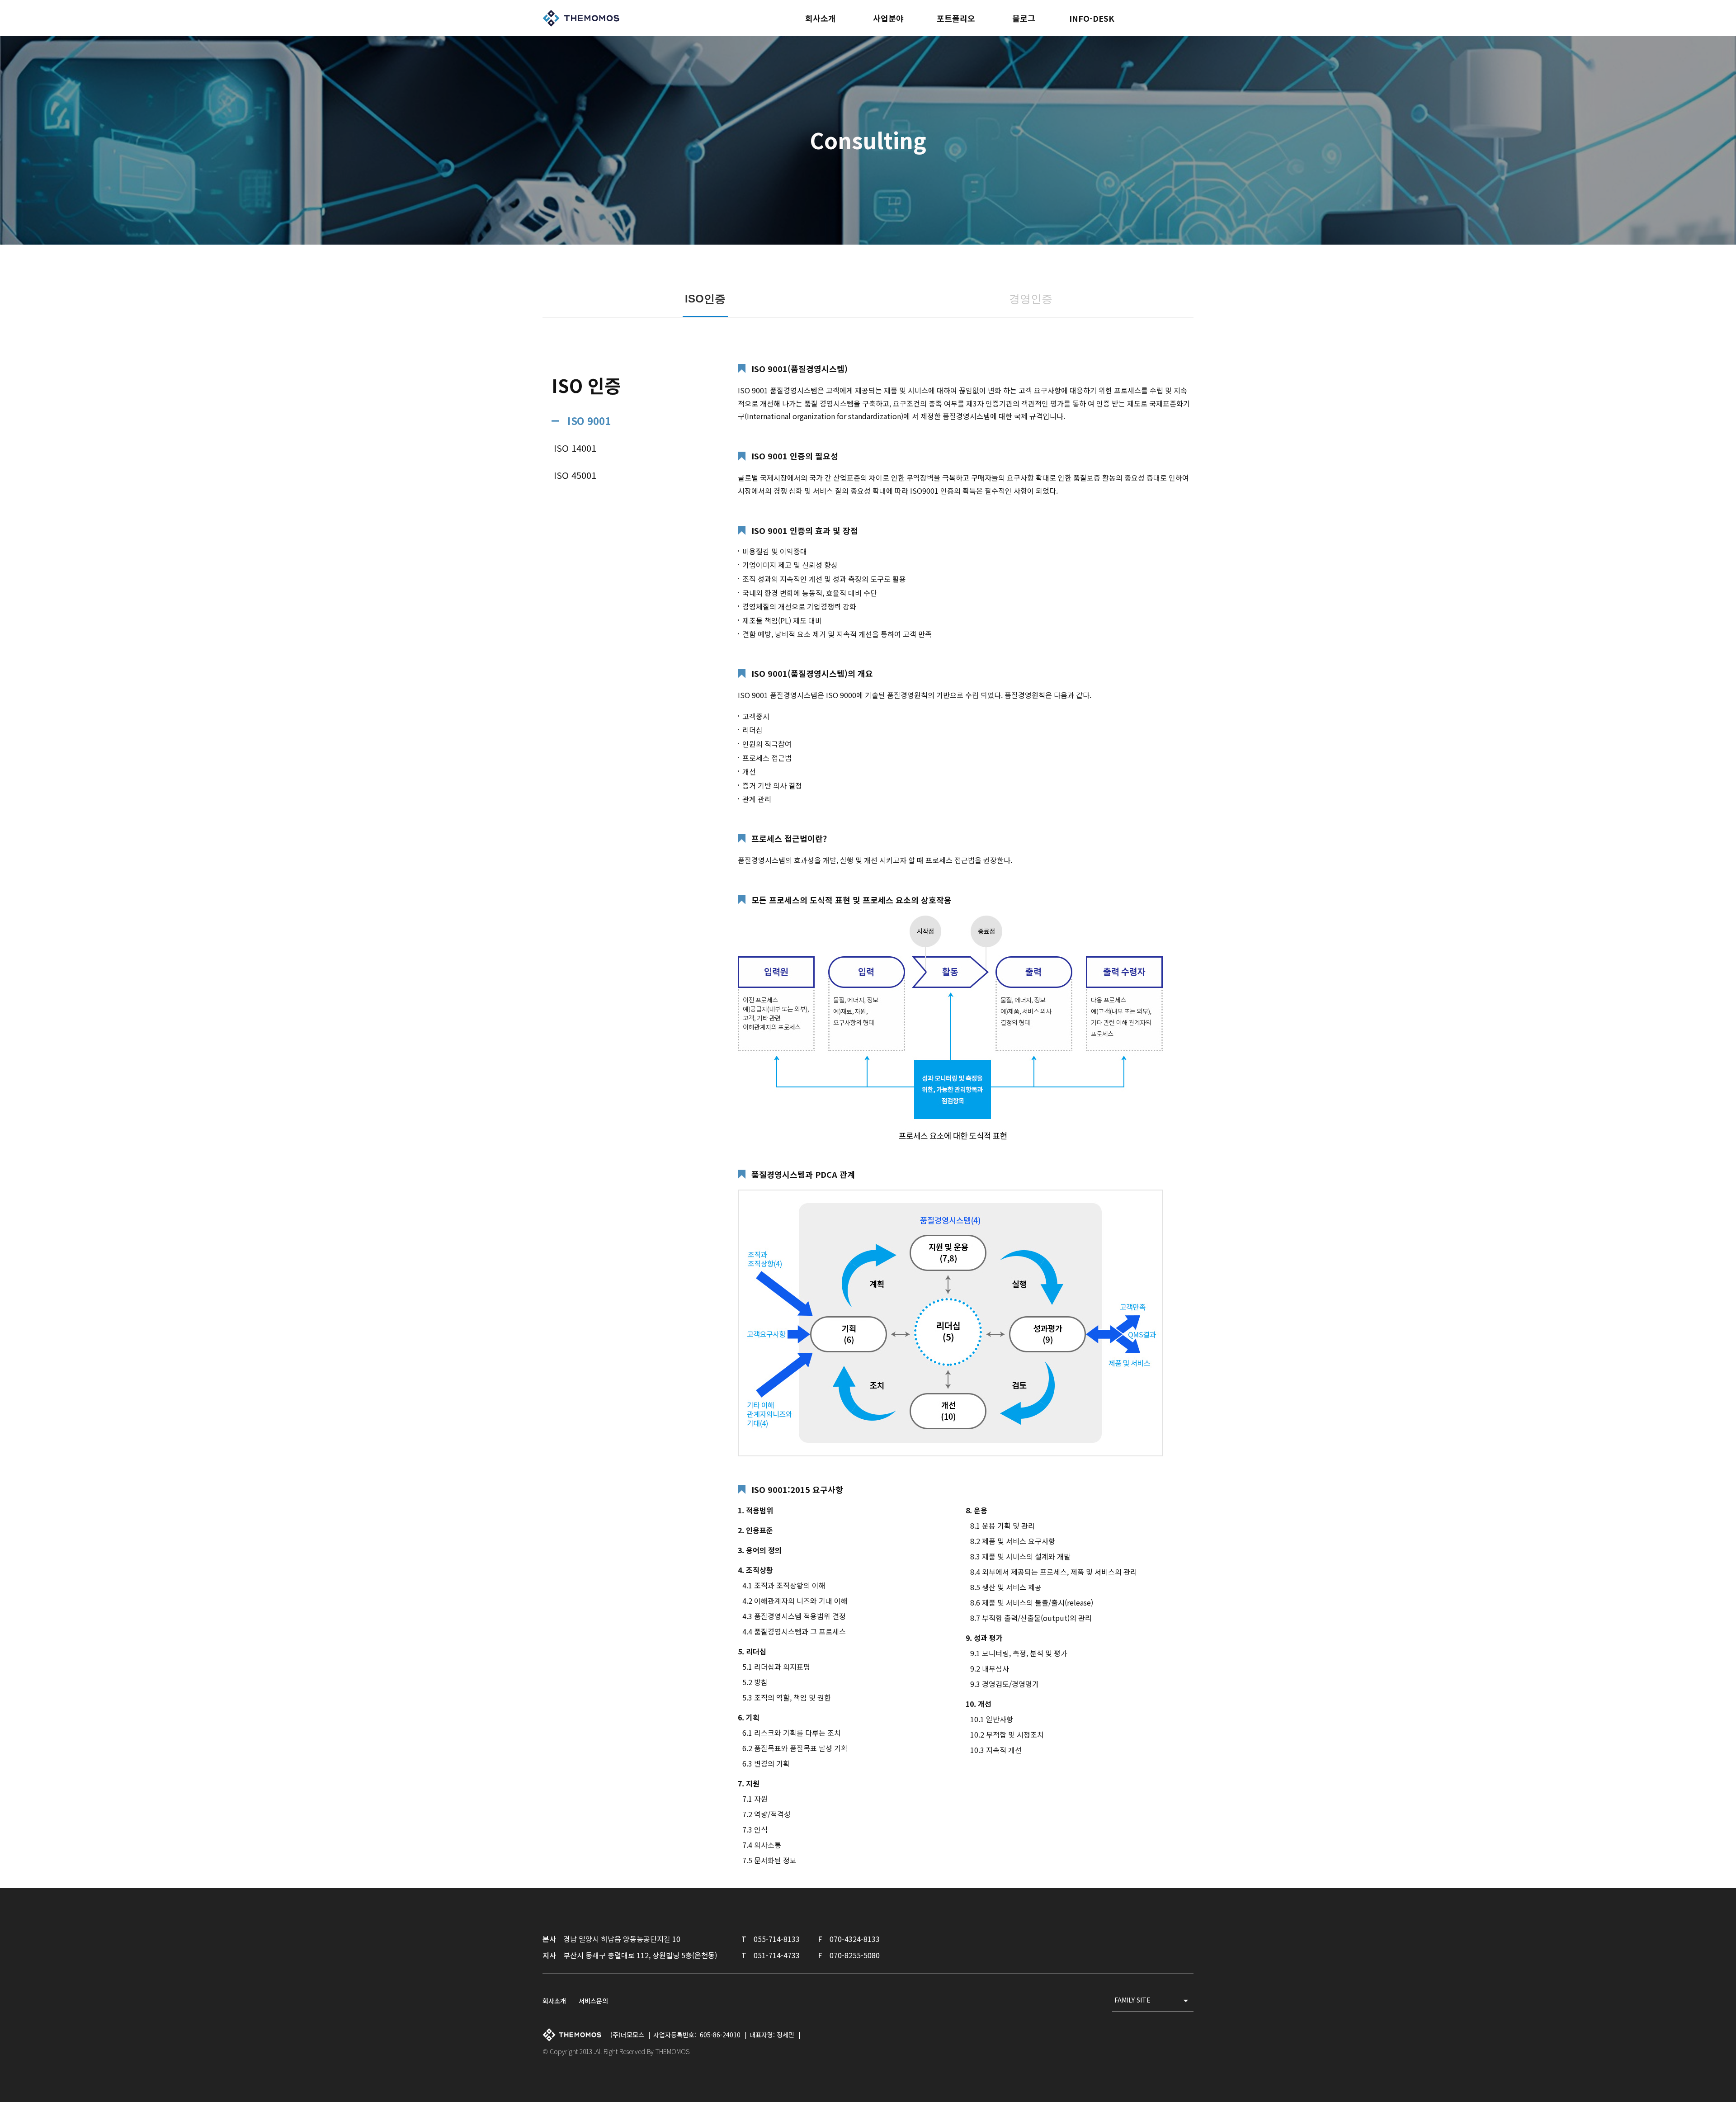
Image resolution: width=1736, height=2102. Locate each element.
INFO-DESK (1092, 18)
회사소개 (821, 18)
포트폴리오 (956, 18)
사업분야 (888, 18)
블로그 (1024, 18)
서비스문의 (593, 2001)
